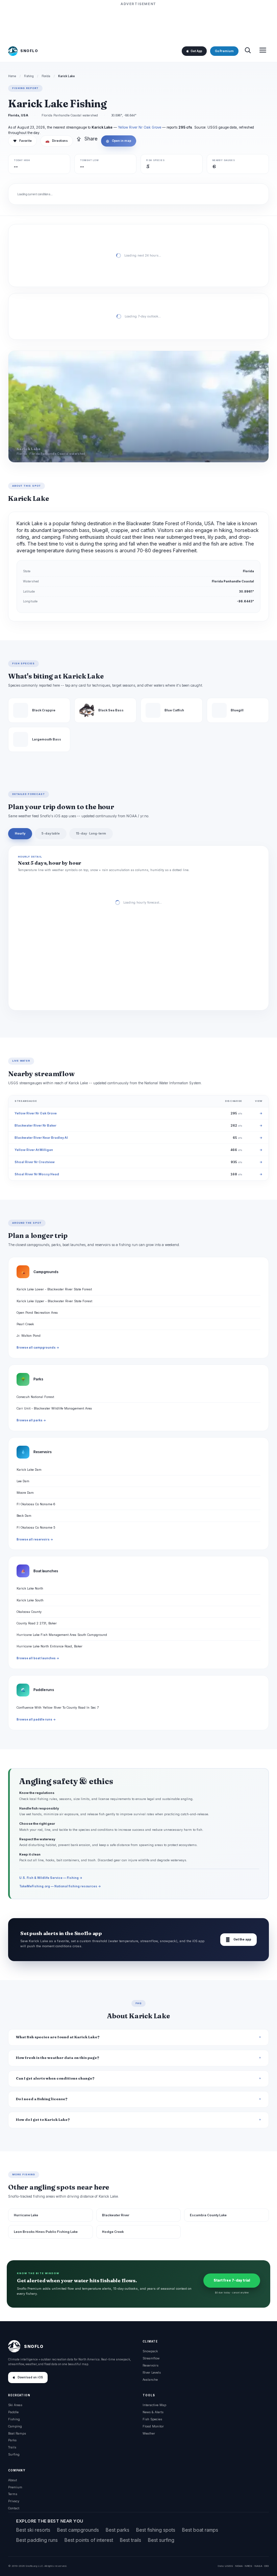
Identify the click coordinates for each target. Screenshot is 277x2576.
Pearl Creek (25, 1324)
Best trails (131, 2540)
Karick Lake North (30, 1588)
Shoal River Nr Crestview (35, 1162)
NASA (258, 2566)
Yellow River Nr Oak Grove (140, 127)
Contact (14, 2508)
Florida (46, 76)
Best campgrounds (78, 2530)
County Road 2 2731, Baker (37, 1623)
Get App (196, 51)
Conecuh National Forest (35, 1397)
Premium (15, 2487)
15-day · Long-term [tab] (91, 833)
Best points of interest (89, 2540)
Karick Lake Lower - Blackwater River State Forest (54, 1289)
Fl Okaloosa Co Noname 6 (36, 1504)
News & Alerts (153, 2412)
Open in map (119, 141)
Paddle (13, 2412)
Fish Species (152, 2419)
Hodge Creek (113, 2232)
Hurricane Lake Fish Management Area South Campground (62, 1635)
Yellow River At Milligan (34, 1150)
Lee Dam (23, 1481)
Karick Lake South (30, 1600)
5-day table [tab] (51, 833)
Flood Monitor (153, 2426)
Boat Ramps (17, 2433)
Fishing (29, 76)
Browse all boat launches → (38, 1658)
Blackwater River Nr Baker (35, 1125)
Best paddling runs (37, 2540)
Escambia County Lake (208, 2215)
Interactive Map (154, 2405)
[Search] (248, 51)
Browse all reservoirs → (35, 1539)
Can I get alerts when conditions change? (55, 2078)
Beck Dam (24, 1516)
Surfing (14, 2454)
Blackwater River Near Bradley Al (41, 1138)
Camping (15, 2426)
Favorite (22, 141)
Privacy (14, 2501)
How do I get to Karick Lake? (43, 2120)
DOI (267, 2566)
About (12, 2480)
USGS (229, 2566)
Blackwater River (116, 2215)
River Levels (152, 2372)
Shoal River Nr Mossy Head (37, 1174)
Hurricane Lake (26, 2215)
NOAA (239, 2566)
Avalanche (150, 2380)
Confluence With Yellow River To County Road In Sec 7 (58, 1707)
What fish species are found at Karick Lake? (58, 2037)
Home (12, 76)
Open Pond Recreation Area (37, 1313)
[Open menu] (263, 51)
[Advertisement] (138, 23)
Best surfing (161, 2540)
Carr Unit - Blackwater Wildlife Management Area (54, 1408)
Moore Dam (25, 1493)
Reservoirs (150, 2365)
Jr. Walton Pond (29, 1336)
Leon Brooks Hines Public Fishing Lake (46, 2232)
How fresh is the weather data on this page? (58, 2058)
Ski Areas (15, 2405)
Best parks (118, 2530)
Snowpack (150, 2351)
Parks (12, 2440)
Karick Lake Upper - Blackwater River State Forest (54, 1301)
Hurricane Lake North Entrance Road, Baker (49, 1646)
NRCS (248, 2566)
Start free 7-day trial (232, 2280)
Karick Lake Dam (29, 1470)
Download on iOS (30, 2377)
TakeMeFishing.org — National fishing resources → (60, 1886)
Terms (13, 2494)
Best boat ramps (200, 2530)
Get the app (238, 1940)
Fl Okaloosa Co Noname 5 (36, 1527)
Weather (149, 2433)
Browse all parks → (31, 1420)
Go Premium (224, 51)
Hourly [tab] (20, 833)
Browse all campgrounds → (38, 1348)
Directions (57, 141)
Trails (12, 2447)
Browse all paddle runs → (36, 1719)
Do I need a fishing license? (42, 2099)
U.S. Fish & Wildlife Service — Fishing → (51, 1878)
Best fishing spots (156, 2530)
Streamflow (151, 2358)
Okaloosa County (29, 1612)
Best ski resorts (33, 2530)
